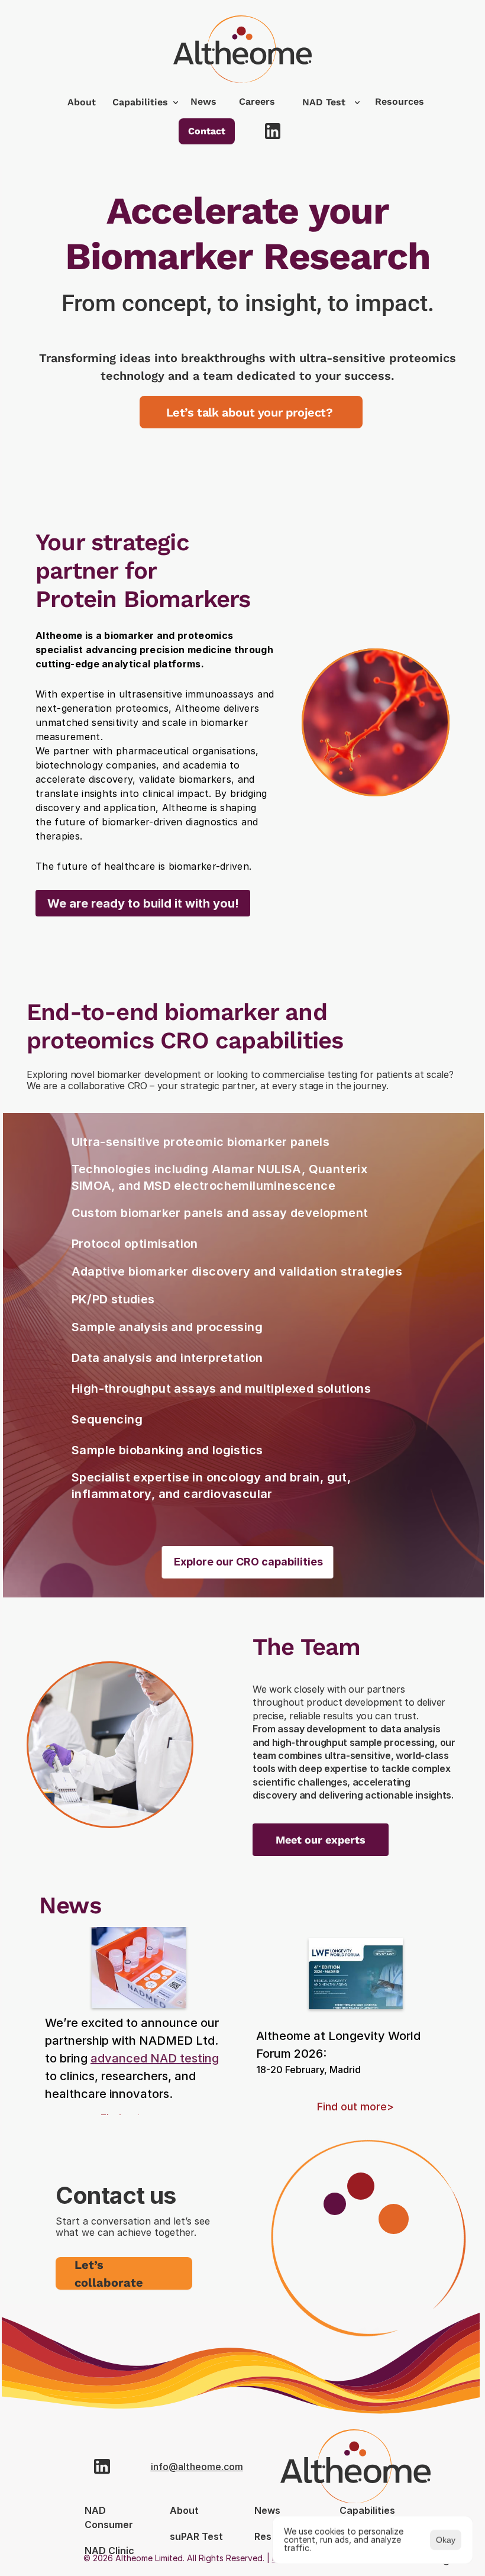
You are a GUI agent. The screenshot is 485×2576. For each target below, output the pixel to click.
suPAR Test (196, 2536)
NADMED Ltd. (179, 2041)
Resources (400, 101)
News (203, 101)
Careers (257, 101)
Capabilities (140, 102)
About (82, 102)
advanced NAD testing (155, 2058)
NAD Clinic (109, 2551)
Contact (207, 131)
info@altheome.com (197, 2467)
